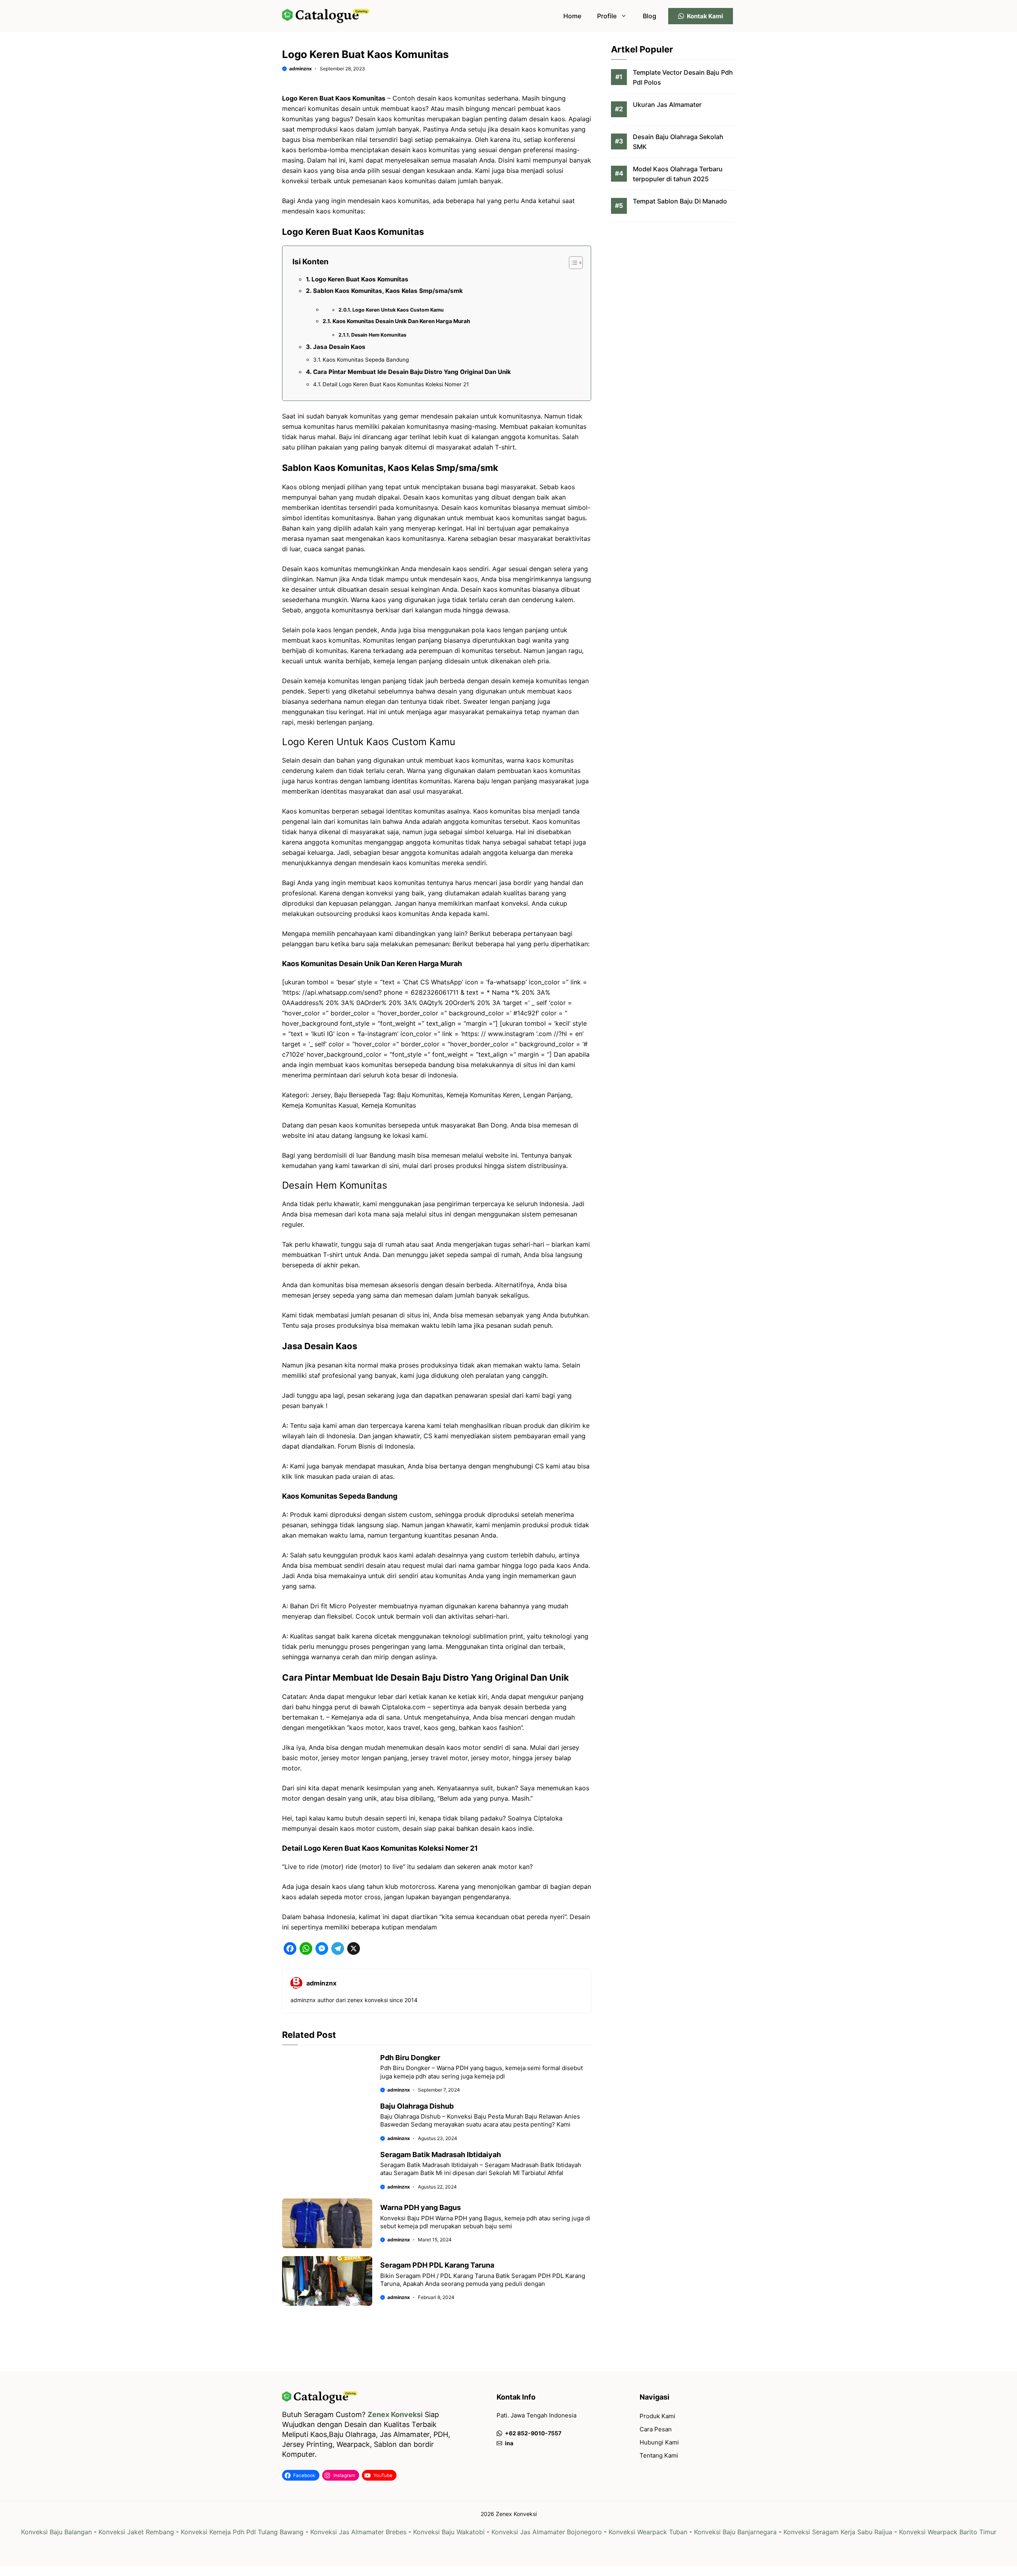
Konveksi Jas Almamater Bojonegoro (547, 2532)
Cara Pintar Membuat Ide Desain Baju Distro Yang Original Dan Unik (412, 372)
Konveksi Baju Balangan (56, 2532)
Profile (607, 16)
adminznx (301, 69)
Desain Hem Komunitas (379, 335)
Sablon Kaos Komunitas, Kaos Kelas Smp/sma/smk (388, 291)
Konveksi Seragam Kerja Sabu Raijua (838, 2532)
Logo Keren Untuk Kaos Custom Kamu (398, 310)
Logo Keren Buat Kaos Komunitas (360, 279)
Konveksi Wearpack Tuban (648, 2532)
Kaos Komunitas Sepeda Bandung (366, 360)
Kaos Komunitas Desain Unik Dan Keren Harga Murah (401, 321)
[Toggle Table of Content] (572, 263)
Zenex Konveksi (395, 2414)
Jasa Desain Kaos (339, 347)
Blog (650, 16)
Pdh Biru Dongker (410, 2058)
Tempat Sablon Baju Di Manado (680, 201)
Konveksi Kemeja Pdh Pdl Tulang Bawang (242, 2532)
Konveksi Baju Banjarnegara (735, 2532)
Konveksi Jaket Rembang (136, 2532)
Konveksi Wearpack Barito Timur (948, 2532)
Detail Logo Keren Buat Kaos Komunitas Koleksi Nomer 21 (396, 384)
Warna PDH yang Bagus (421, 2207)
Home (572, 16)
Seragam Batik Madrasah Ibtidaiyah (441, 2155)
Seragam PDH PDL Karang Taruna (437, 2265)
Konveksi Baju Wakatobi (449, 2532)
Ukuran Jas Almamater (667, 105)
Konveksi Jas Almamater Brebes (358, 2532)
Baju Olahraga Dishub (417, 2106)
